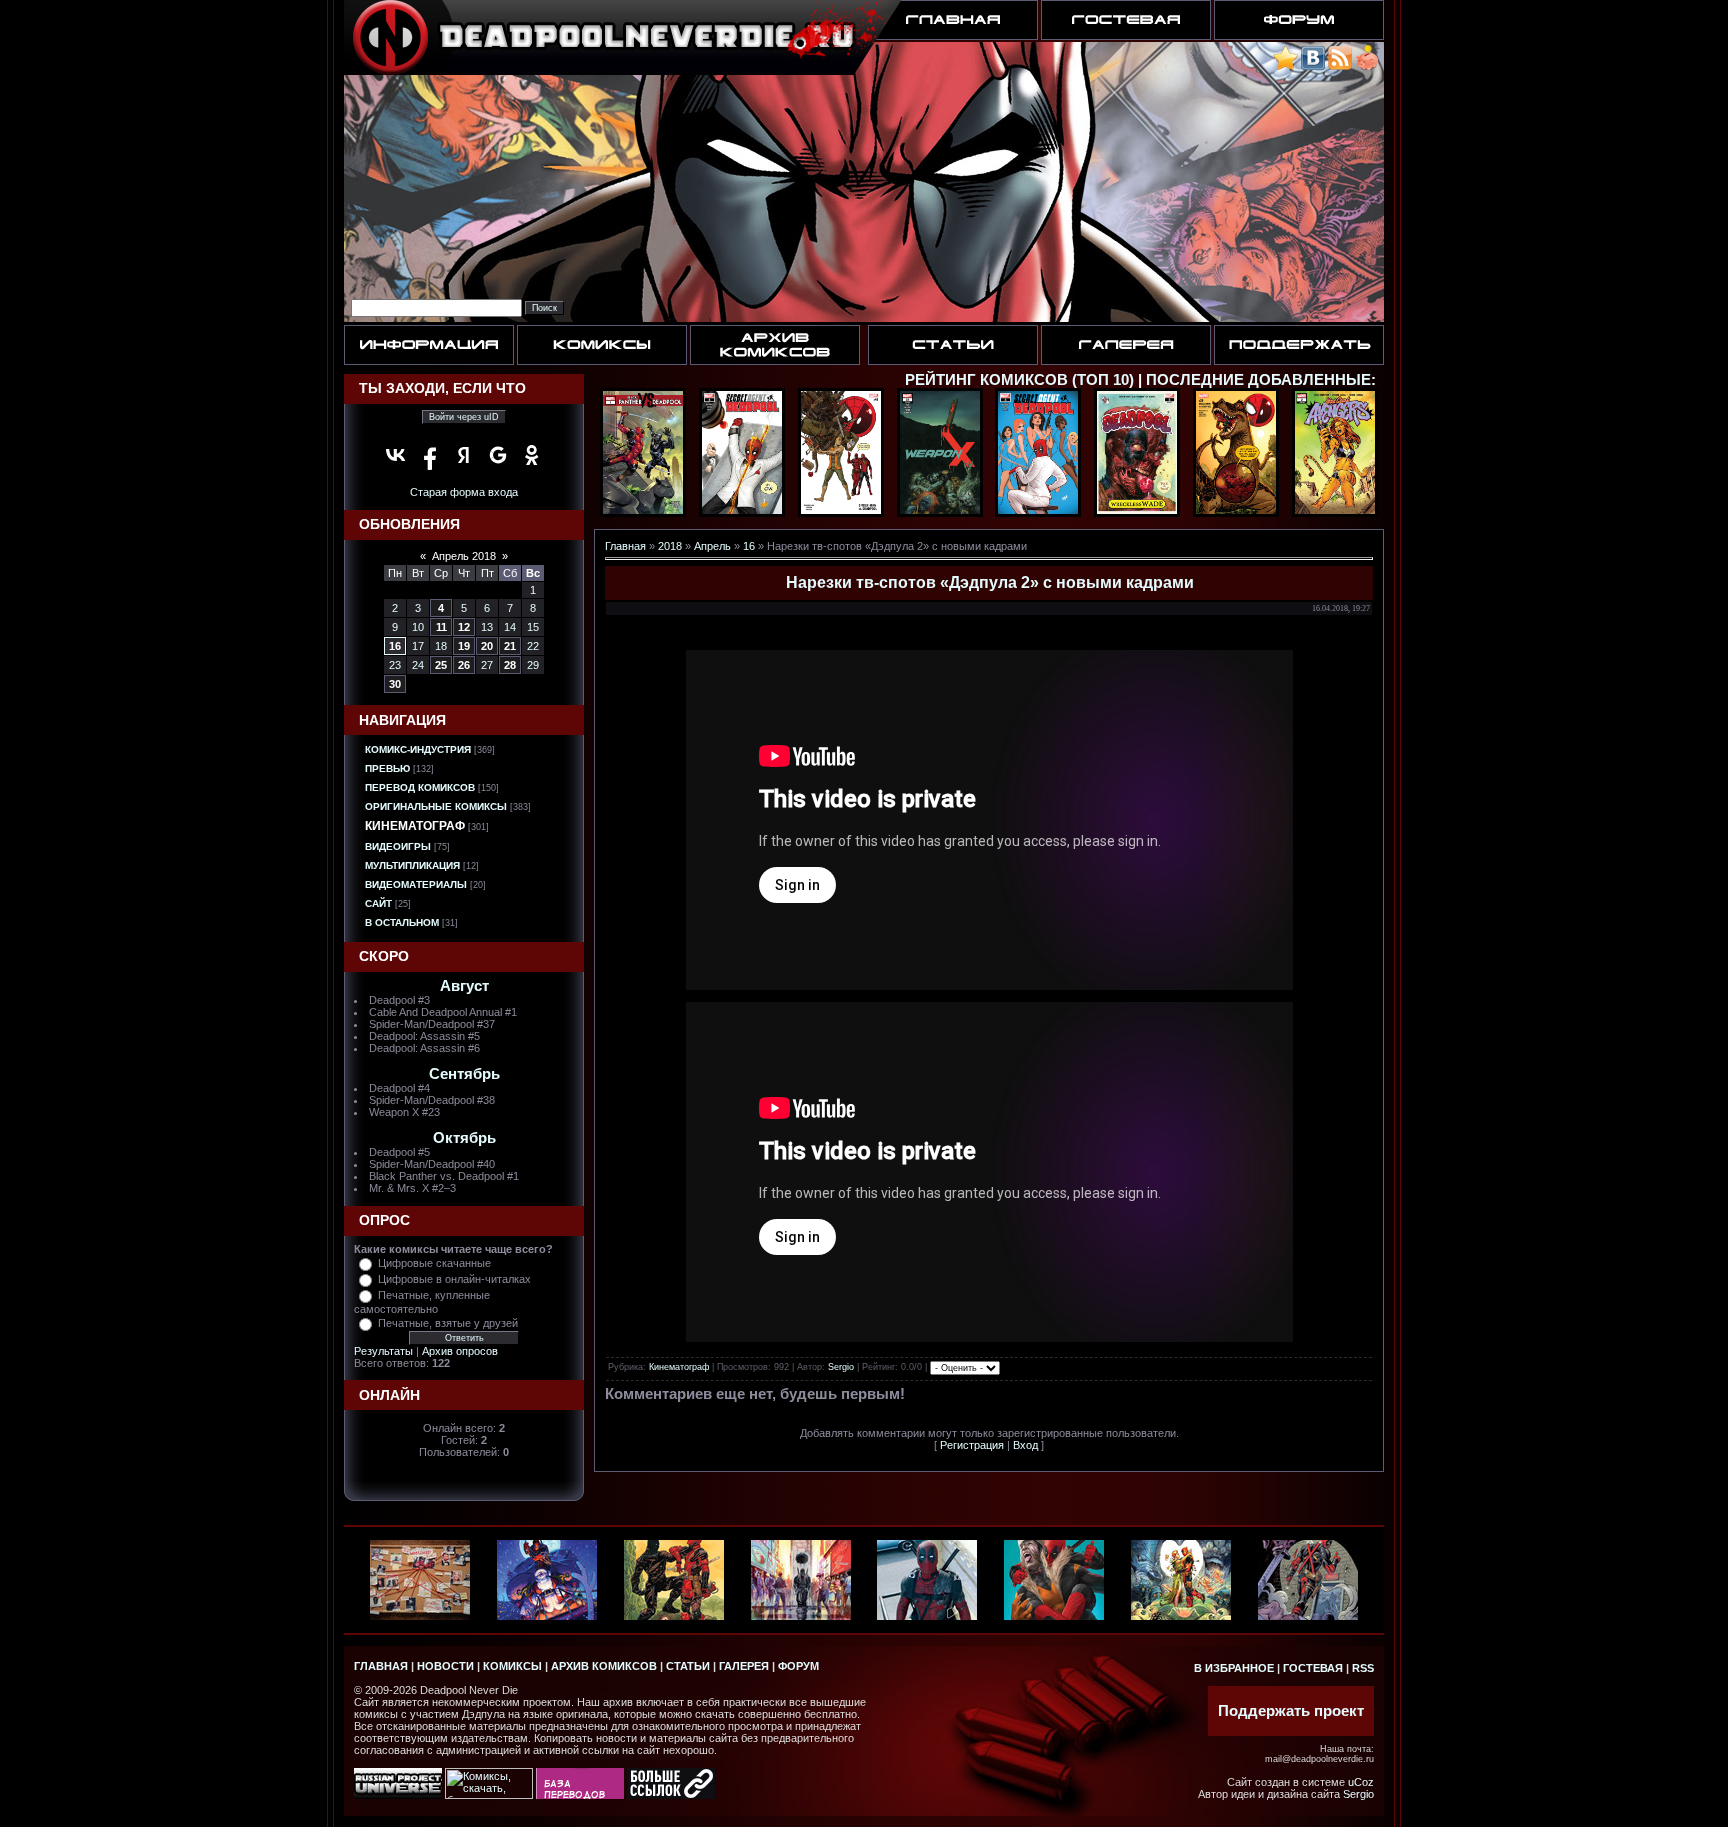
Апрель (712, 546)
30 (395, 684)
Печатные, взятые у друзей (448, 1323)
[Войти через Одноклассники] (532, 455)
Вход (1025, 1445)
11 (441, 627)
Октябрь (464, 1138)
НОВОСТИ (445, 1666)
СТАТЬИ (688, 1666)
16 (395, 646)
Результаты (383, 1351)
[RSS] (1340, 66)
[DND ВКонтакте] (1313, 66)
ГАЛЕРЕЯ (744, 1666)
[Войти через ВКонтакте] (396, 455)
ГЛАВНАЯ (381, 1666)
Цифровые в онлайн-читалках (454, 1279)
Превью (387, 768)
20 (487, 646)
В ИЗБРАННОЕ (1234, 1668)
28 (510, 665)
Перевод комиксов (420, 787)
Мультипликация (412, 865)
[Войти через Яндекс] (464, 455)
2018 (670, 546)
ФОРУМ (798, 1666)
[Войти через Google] (498, 455)
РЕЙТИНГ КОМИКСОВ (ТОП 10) (1019, 380)
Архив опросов (460, 1351)
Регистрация (972, 1445)
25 (441, 665)
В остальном (402, 922)
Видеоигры (398, 846)
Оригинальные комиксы (436, 806)
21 (510, 646)
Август (464, 986)
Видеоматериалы (416, 884)
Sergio (841, 1367)
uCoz (1361, 1782)
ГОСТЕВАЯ (1313, 1668)
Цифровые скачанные (434, 1263)
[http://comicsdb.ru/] (580, 1795)
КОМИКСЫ (512, 1666)
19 (464, 646)
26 (464, 665)
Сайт (378, 903)
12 (464, 627)
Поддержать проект (1291, 1711)
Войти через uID (464, 417)
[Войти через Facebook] (430, 455)
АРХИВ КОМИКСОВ (604, 1666)
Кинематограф (415, 826)
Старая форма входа (464, 492)
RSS (1363, 1668)
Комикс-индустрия (418, 749)
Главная (625, 546)
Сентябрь (464, 1074)
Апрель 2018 (464, 556)
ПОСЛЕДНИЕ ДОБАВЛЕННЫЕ (1258, 380)
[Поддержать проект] (1367, 66)
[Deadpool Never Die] (1285, 66)
